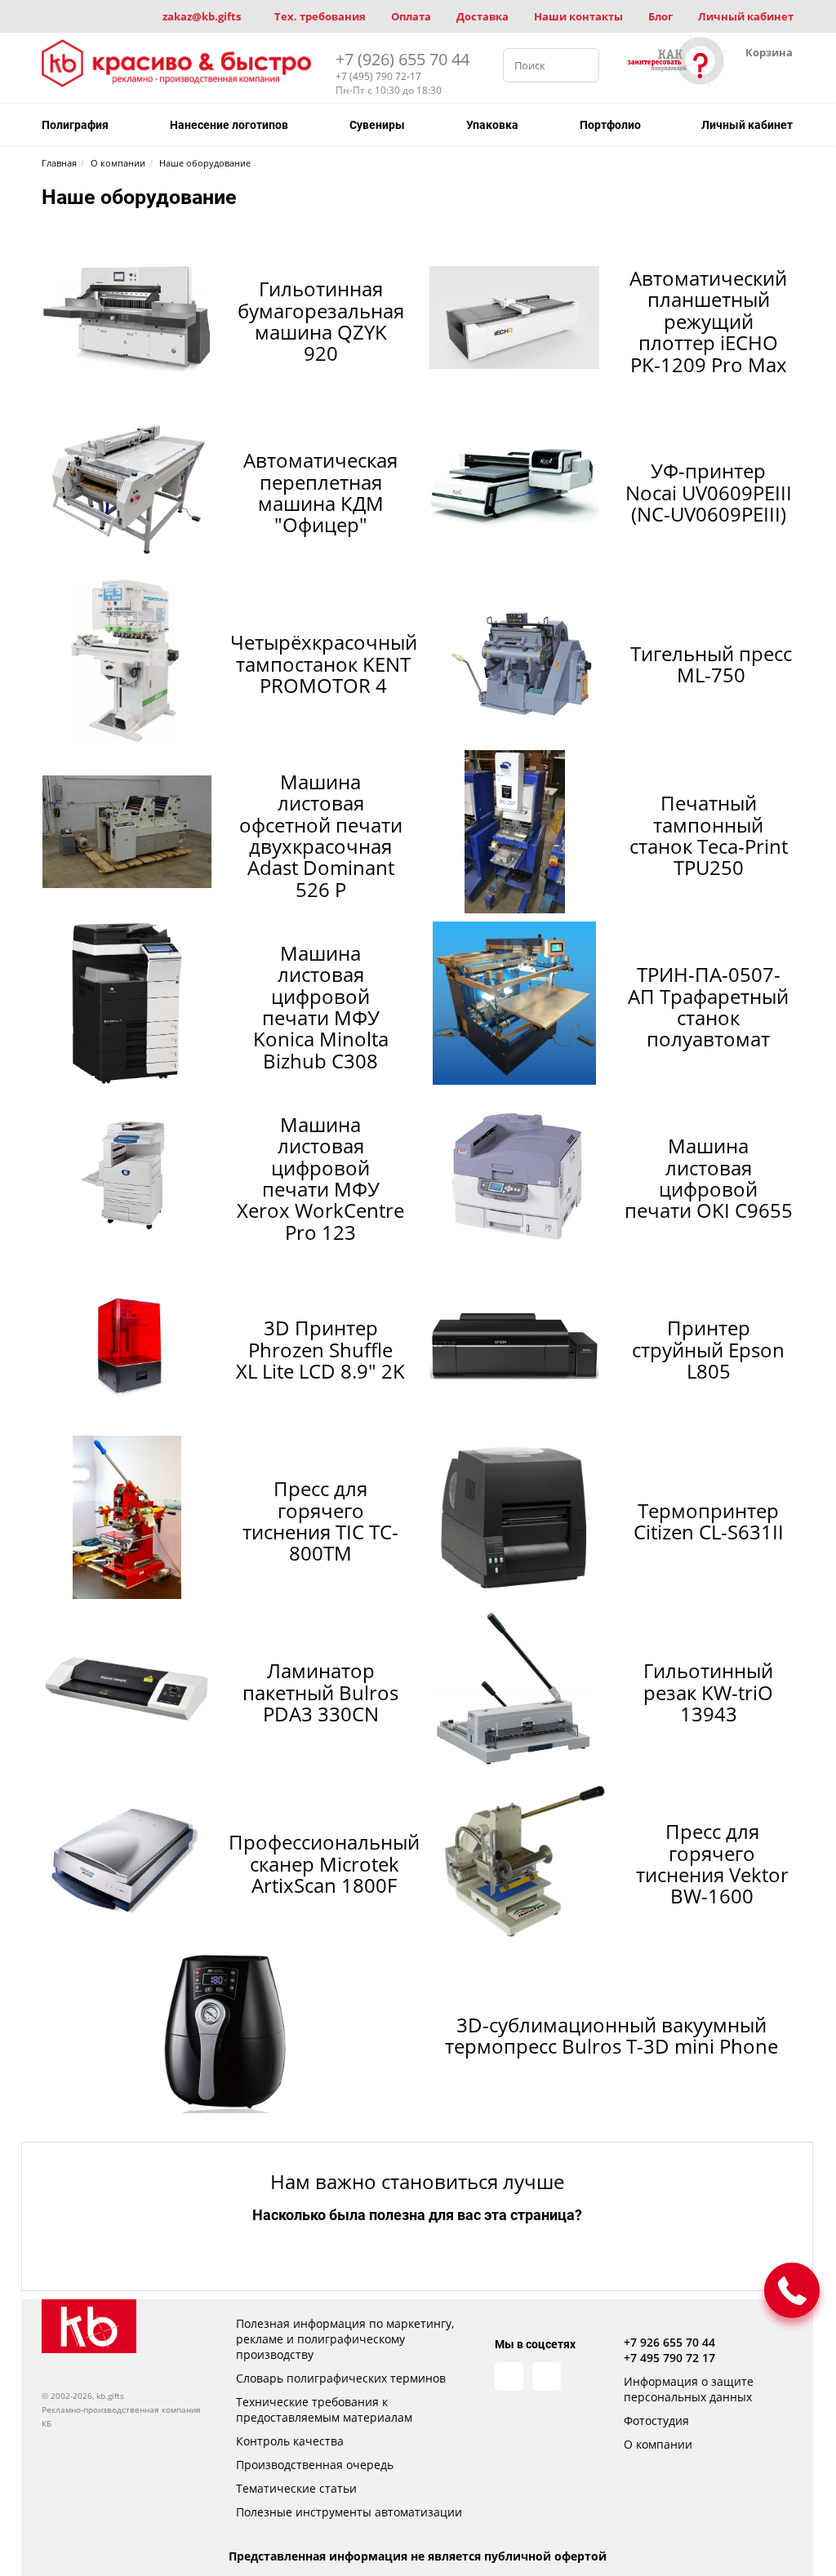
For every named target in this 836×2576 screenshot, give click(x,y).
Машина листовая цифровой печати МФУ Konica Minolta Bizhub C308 (321, 1007)
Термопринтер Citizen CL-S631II (709, 1521)
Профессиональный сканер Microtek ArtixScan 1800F (324, 1863)
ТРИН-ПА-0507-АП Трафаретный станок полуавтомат (708, 1006)
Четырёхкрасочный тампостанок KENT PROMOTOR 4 (324, 664)
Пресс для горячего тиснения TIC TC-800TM (320, 1521)
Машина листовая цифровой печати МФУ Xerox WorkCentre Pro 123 (320, 1178)
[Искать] (582, 65)
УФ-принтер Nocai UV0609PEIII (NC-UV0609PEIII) (709, 492)
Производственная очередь (315, 2465)
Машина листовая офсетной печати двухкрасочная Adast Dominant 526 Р (321, 835)
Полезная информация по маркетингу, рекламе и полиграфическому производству (345, 2339)
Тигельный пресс (711, 664)
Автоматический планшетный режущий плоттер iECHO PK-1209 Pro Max (708, 321)
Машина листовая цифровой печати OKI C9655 (709, 1178)
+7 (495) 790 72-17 (378, 76)
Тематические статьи (296, 2488)
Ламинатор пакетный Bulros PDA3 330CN (320, 1692)
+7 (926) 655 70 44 (402, 59)
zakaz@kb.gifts (202, 16)
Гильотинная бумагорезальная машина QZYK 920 (321, 321)
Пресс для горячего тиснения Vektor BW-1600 (712, 1863)
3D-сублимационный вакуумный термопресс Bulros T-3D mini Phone (611, 2035)
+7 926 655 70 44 (669, 2342)
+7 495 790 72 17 (669, 2358)
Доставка (482, 16)
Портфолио (610, 125)
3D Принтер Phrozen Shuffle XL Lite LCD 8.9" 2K (320, 1349)
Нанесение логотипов (229, 125)
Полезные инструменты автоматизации (349, 2512)
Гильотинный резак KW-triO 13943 (708, 1692)
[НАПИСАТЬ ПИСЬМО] (792, 2290)
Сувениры (377, 125)
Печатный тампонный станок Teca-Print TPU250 (709, 835)
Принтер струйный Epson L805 (708, 1349)
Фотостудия (656, 2421)
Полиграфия (75, 125)
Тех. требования (320, 16)
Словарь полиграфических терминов (341, 2378)
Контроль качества (290, 2441)
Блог (660, 16)
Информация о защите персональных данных (689, 2389)
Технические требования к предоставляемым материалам (324, 2409)
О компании (658, 2444)
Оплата (411, 16)
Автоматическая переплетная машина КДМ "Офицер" (320, 492)
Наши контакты (578, 16)
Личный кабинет (746, 16)
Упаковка (492, 125)
